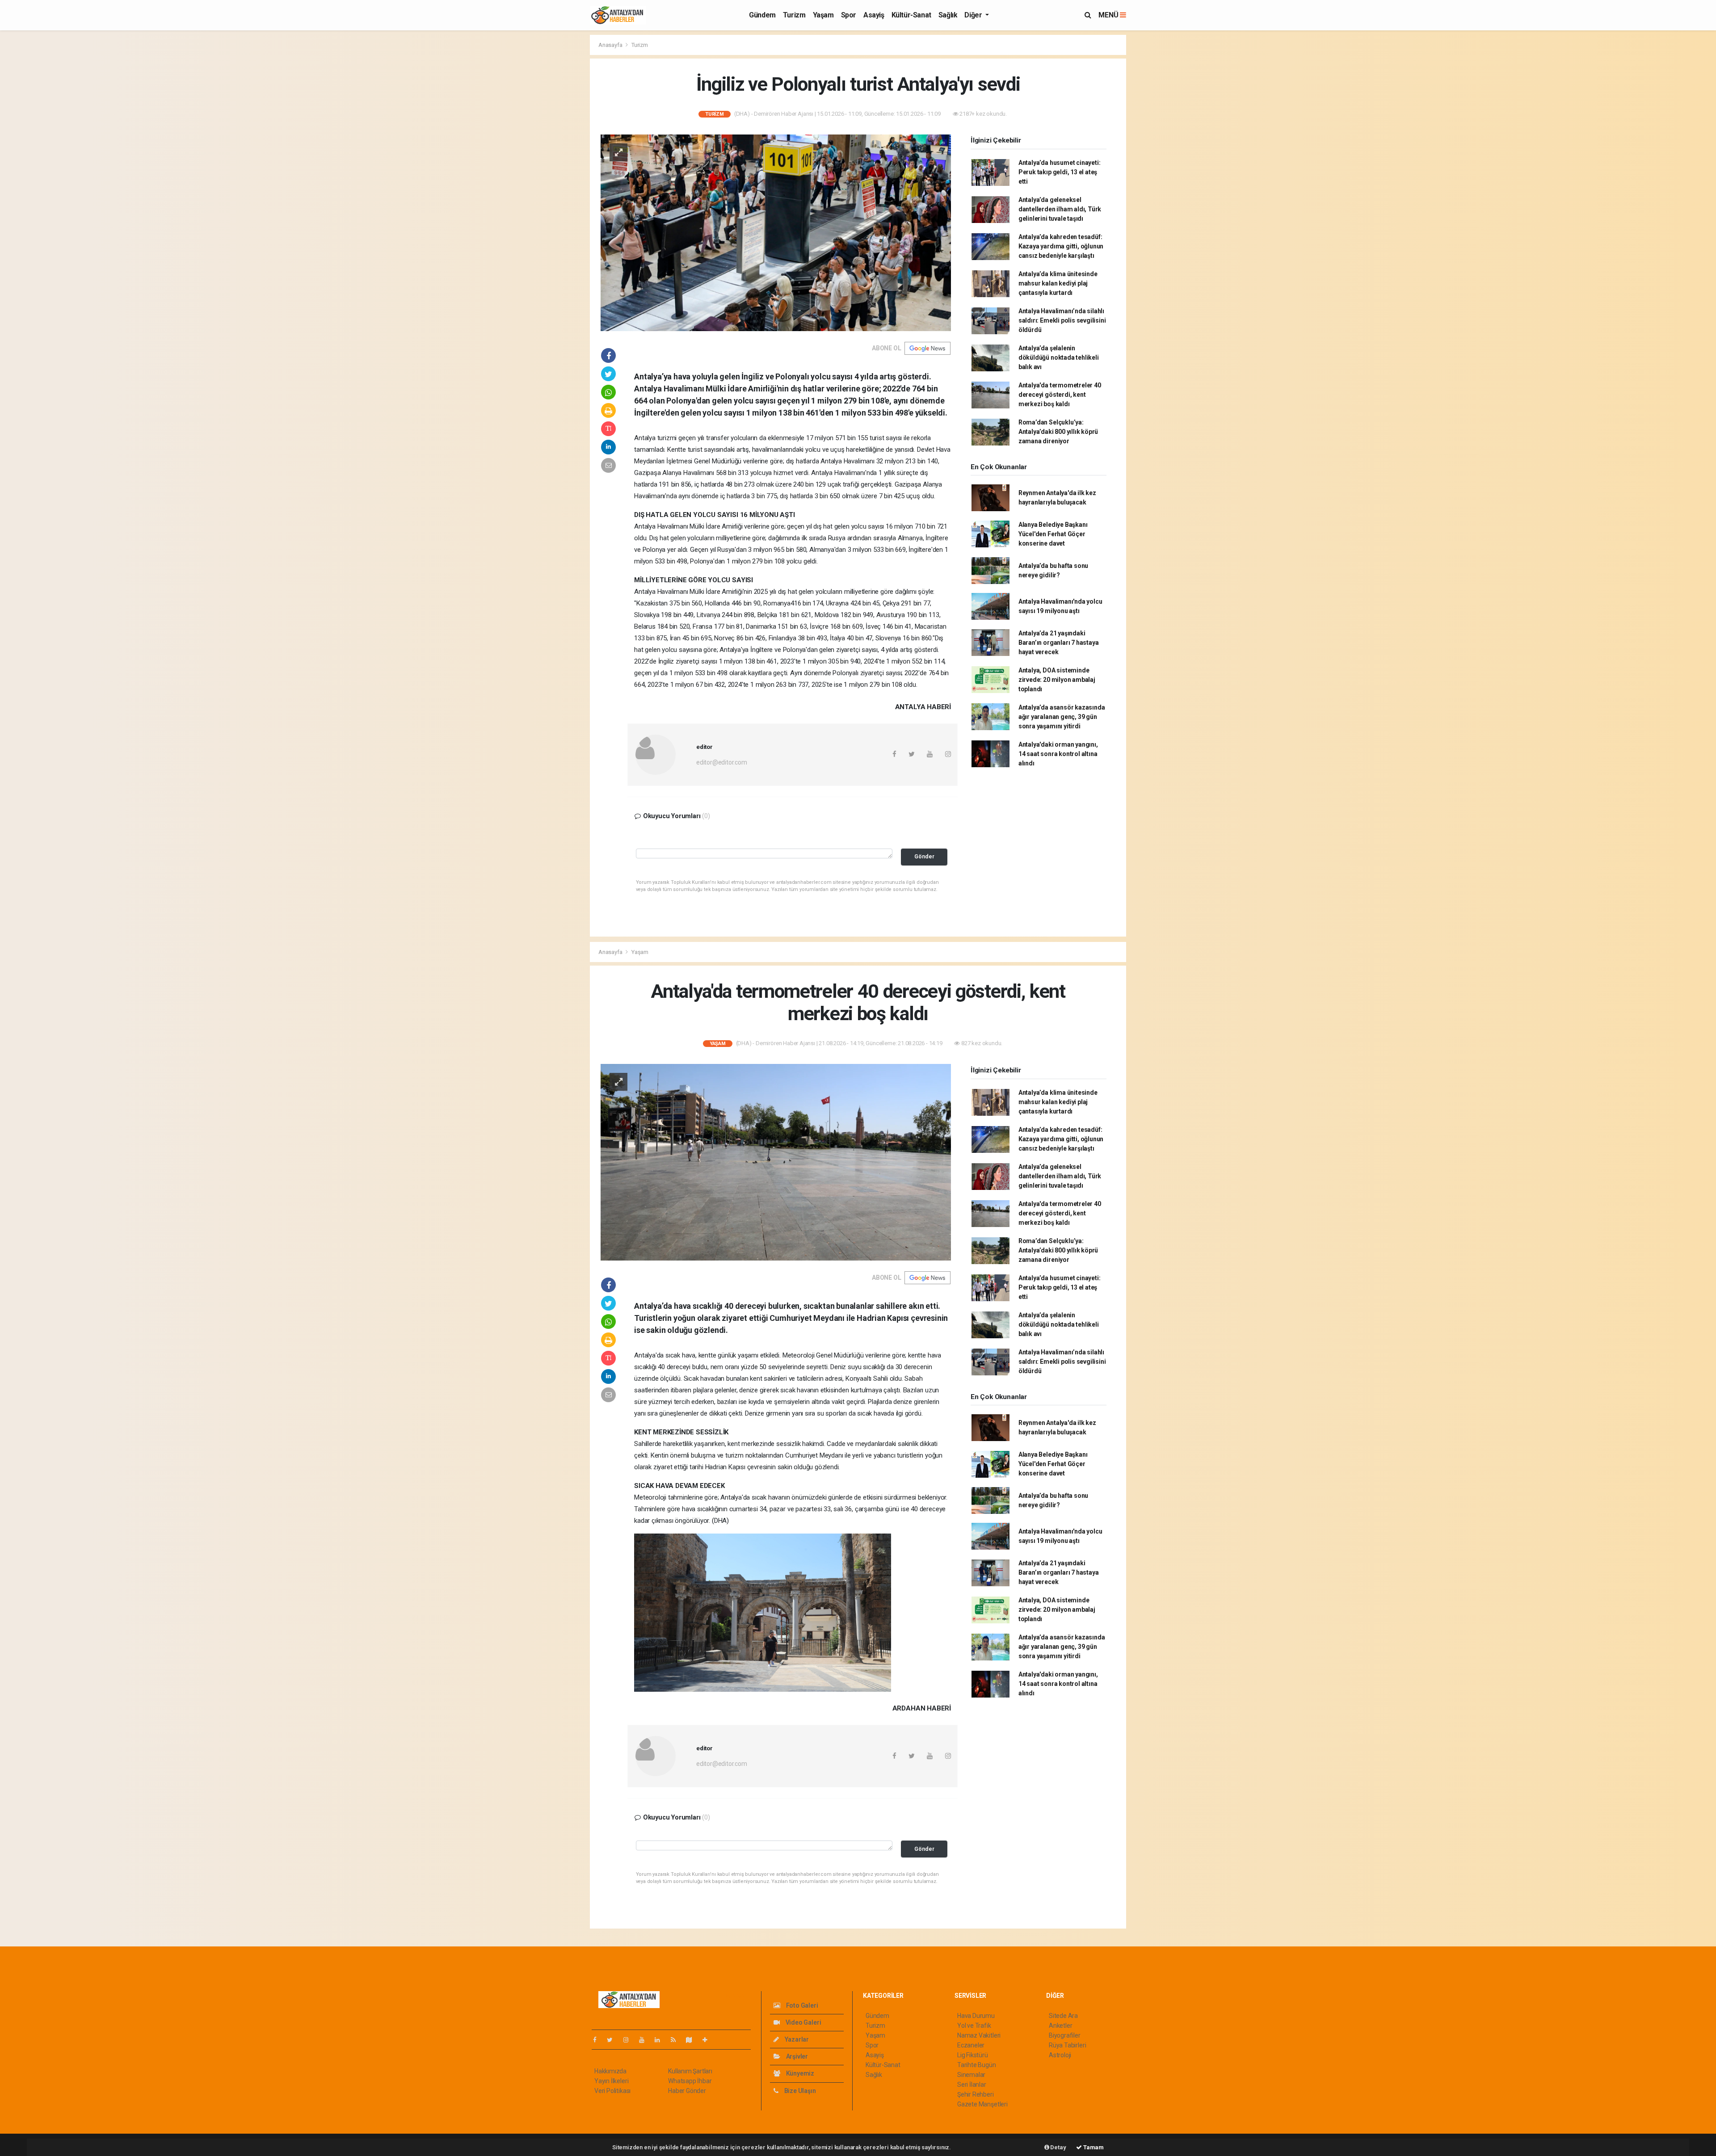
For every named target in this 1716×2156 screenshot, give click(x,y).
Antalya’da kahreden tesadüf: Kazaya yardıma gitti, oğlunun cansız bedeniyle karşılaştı (1061, 246)
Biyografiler (1065, 2035)
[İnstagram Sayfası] (630, 2040)
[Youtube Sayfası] (645, 2040)
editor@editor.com (722, 762)
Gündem (762, 15)
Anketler (1060, 2026)
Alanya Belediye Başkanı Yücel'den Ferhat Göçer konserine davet (1053, 534)
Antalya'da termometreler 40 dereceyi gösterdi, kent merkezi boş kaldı (1060, 395)
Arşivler (796, 2056)
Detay (1058, 2147)
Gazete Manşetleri (982, 2104)
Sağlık (948, 15)
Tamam (1093, 2147)
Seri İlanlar (972, 2085)
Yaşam (823, 15)
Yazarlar (796, 2039)
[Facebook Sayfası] (598, 2040)
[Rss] (677, 2040)
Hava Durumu (976, 2016)
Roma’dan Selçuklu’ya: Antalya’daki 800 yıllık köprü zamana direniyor (1058, 432)
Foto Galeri (801, 2005)
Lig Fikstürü (973, 2055)
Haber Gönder (687, 2091)
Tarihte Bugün (977, 2065)
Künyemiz (799, 2073)
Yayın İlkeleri (611, 2081)
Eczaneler (971, 2045)
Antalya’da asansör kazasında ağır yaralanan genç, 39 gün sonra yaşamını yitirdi (1062, 717)
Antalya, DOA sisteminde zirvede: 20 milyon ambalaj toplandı (1057, 680)
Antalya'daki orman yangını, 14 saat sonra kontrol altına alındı (1058, 754)
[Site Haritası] (693, 2040)
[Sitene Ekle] (709, 2040)
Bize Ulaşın (799, 2091)
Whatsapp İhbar (690, 2081)
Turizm (794, 15)
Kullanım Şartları (690, 2071)
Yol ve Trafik (974, 2026)
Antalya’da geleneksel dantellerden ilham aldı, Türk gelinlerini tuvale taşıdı (1060, 209)
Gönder (924, 856)
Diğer (974, 15)
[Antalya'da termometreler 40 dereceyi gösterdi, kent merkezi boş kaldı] (776, 1162)
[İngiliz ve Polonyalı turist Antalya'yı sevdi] (776, 232)
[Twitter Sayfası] (613, 2040)
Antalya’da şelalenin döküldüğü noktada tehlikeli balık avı (1059, 357)
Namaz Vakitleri (979, 2035)
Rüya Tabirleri (1067, 2045)
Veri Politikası (612, 2091)
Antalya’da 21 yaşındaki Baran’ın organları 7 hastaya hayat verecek (1059, 643)
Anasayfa (611, 45)
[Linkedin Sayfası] (661, 2040)
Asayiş (874, 15)
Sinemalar (971, 2075)
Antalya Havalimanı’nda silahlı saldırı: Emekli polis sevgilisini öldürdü (1062, 320)
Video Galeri (803, 2022)
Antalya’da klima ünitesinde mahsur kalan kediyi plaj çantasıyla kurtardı (1058, 283)
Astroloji (1060, 2055)
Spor (849, 15)
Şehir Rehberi (976, 2094)
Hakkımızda (610, 2071)
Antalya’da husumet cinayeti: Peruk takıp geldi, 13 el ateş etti (1060, 172)
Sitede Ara (1063, 2016)
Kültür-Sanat (911, 15)
